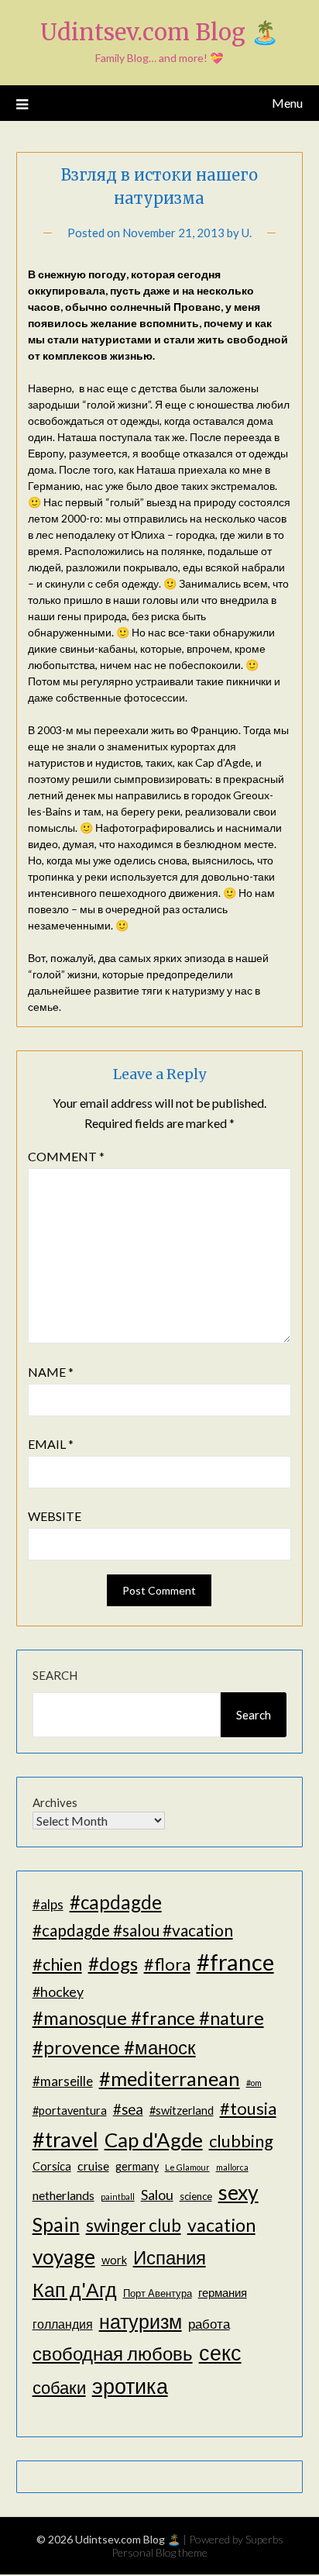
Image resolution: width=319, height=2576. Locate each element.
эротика (130, 2386)
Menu (287, 103)
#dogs (113, 1963)
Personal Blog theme (159, 2552)
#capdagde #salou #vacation (133, 1930)
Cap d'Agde (154, 2140)
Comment (66, 1156)
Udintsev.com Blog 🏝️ (159, 32)
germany (137, 2166)
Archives (55, 1802)
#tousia (248, 2108)
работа (209, 2324)
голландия (63, 2324)
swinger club (134, 2225)
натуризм (141, 2321)
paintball (118, 2197)
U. (247, 233)
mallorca (232, 2167)
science (196, 2196)
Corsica (52, 2166)
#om (254, 2083)
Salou (157, 2195)
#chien (57, 1964)
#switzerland (182, 2110)
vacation (221, 2225)
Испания (170, 2257)
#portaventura (70, 2110)
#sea (128, 2109)
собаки (59, 2387)
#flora (167, 1964)
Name (51, 1372)
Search (55, 1675)
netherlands (63, 2195)
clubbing (241, 2141)
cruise (93, 2166)
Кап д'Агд (75, 2289)
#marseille (63, 2081)
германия (223, 2293)
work (114, 2260)
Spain (56, 2224)
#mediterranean (170, 2078)
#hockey (58, 1991)
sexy (238, 2192)
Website (55, 1516)
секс (220, 2353)
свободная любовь (113, 2353)
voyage (64, 2257)
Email (51, 1444)
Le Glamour (187, 2167)
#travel (65, 2139)
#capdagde (116, 1902)
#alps (48, 1904)
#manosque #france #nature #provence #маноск (148, 2033)
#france (235, 1962)
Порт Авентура (158, 2293)
